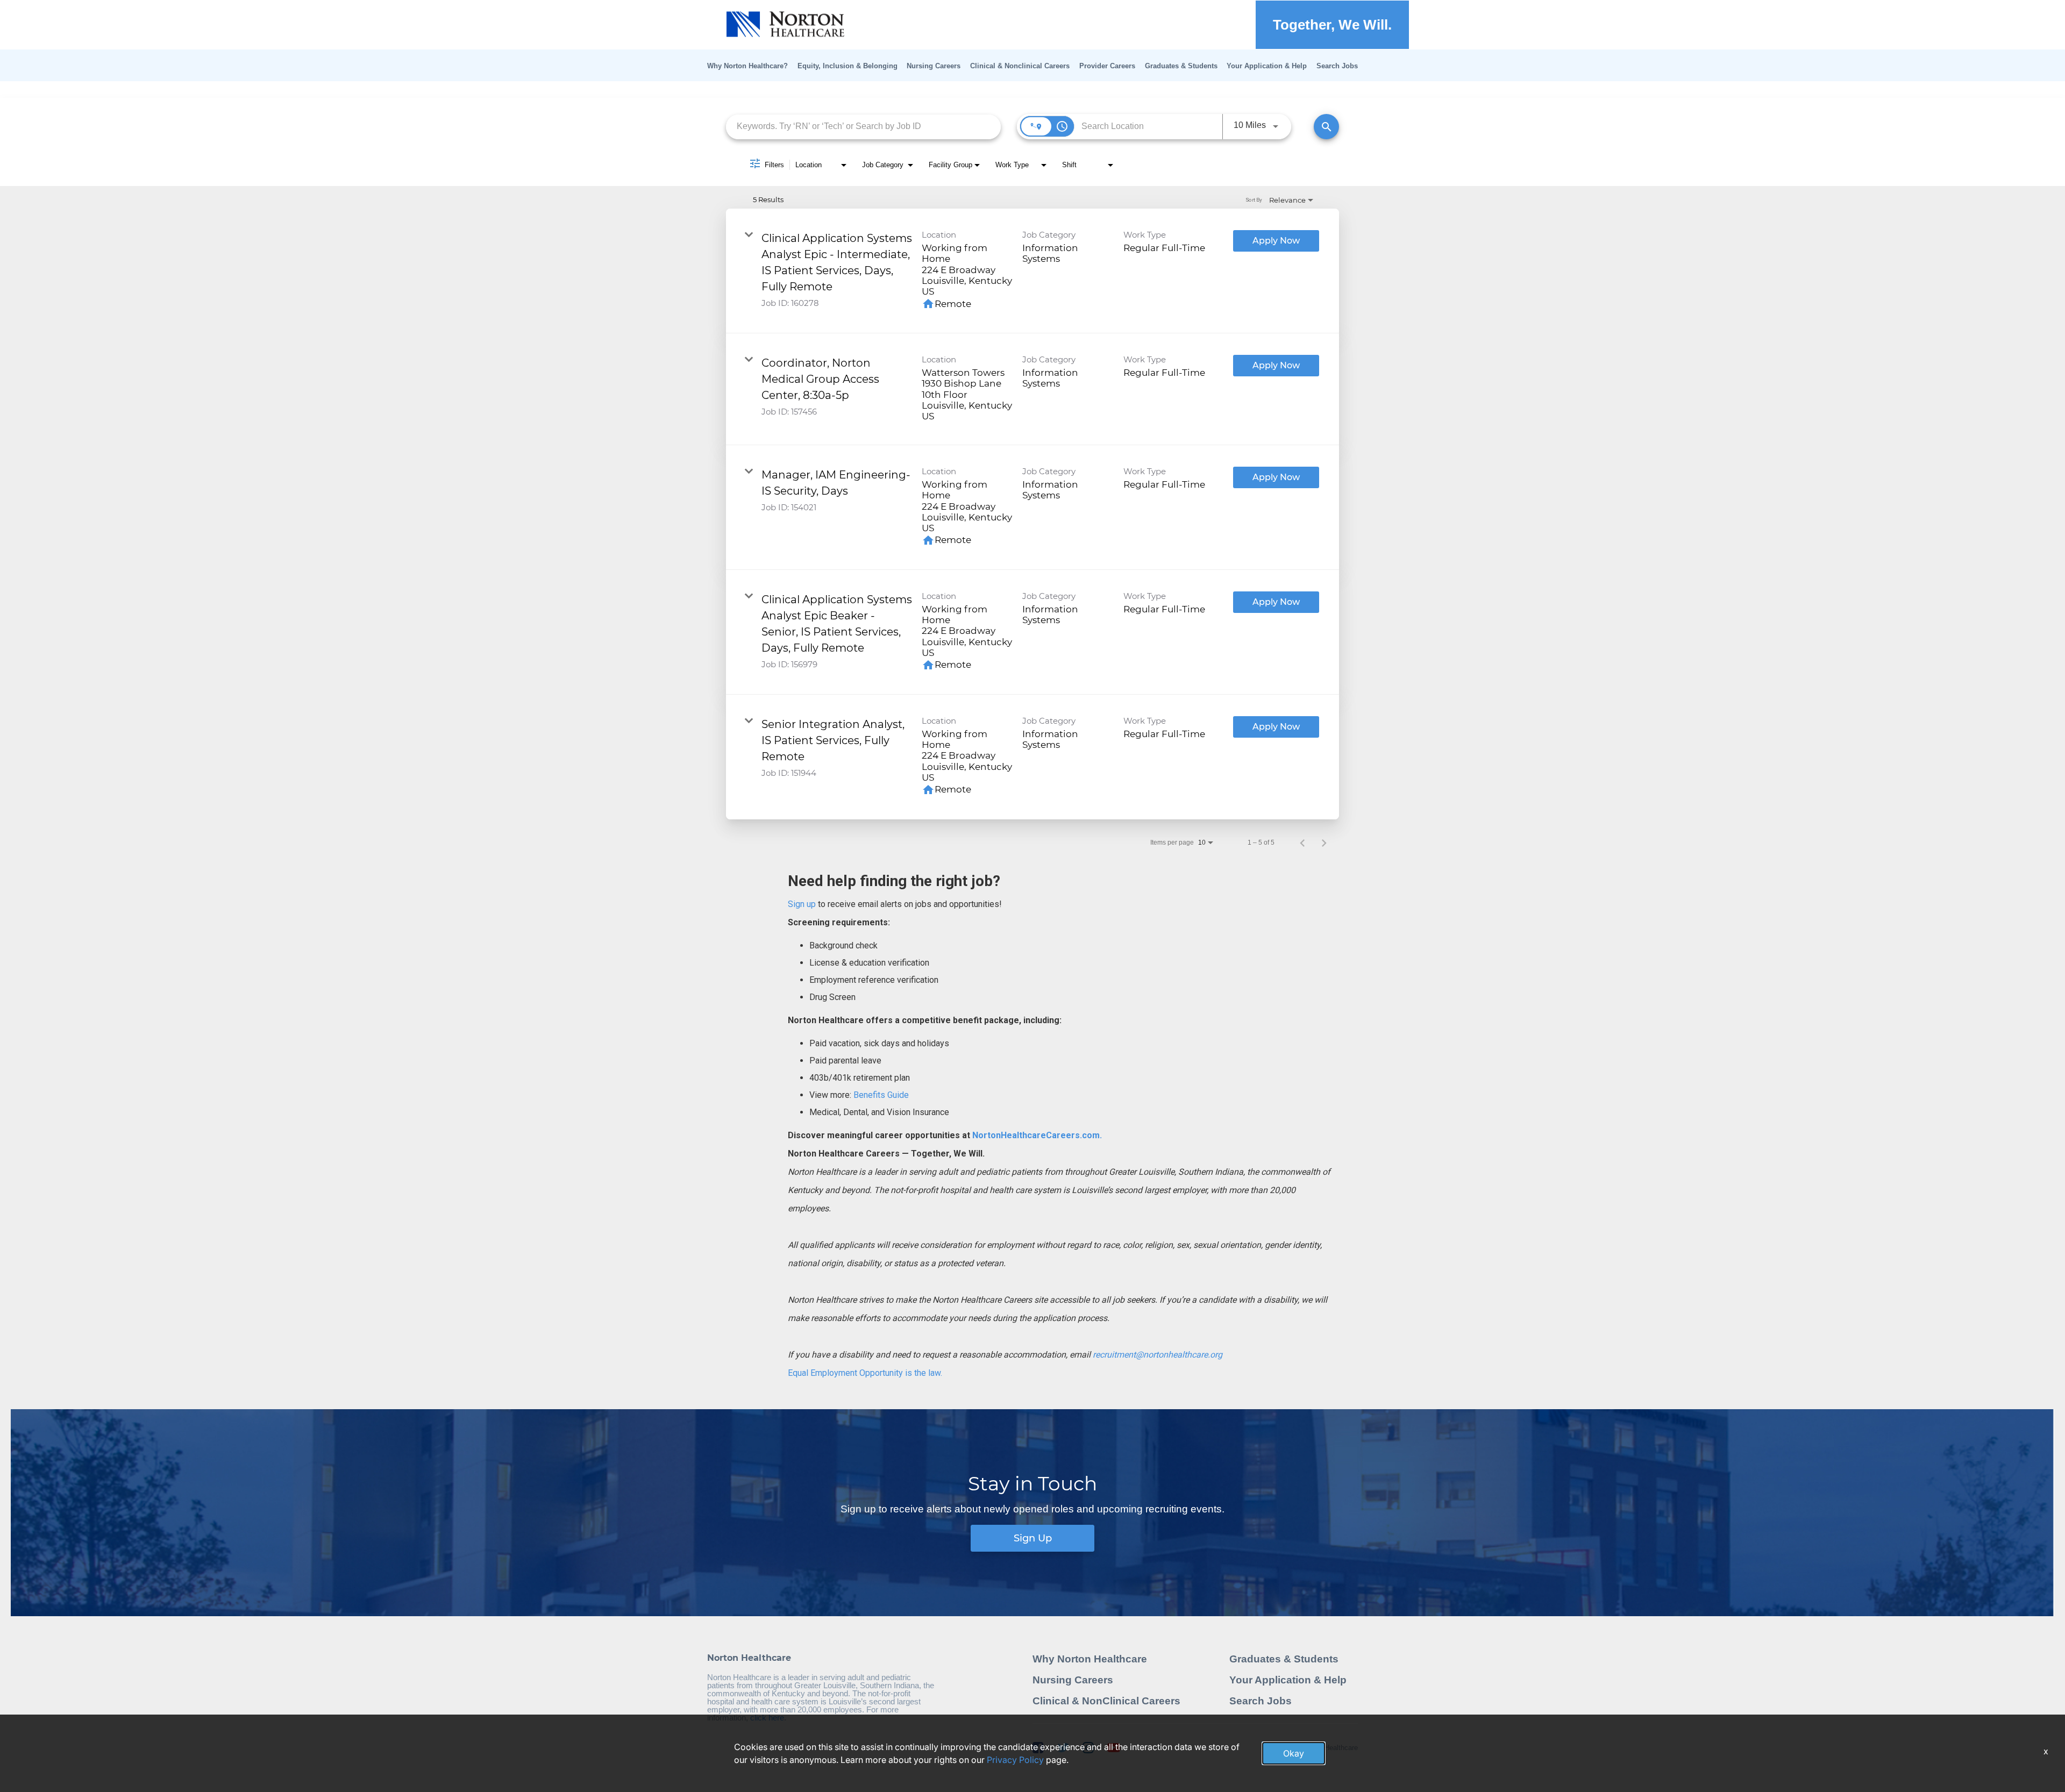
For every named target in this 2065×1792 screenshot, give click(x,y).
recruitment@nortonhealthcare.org (1158, 1355)
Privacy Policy (1015, 1760)
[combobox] (863, 127)
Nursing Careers (934, 66)
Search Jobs (1337, 66)
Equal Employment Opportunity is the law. (865, 1373)
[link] (1032, 271)
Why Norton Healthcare (1090, 1659)
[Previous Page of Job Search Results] (1302, 843)
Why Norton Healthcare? (747, 66)
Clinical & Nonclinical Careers (1020, 66)
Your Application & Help (1267, 66)
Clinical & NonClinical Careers (1106, 1701)
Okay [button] (1294, 1753)
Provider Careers (1107, 66)
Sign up (802, 904)
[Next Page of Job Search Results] (1324, 843)
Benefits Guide (880, 1095)
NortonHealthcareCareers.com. (1036, 1135)
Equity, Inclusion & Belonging (848, 66)
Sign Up (1033, 1538)
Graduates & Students (1181, 66)
